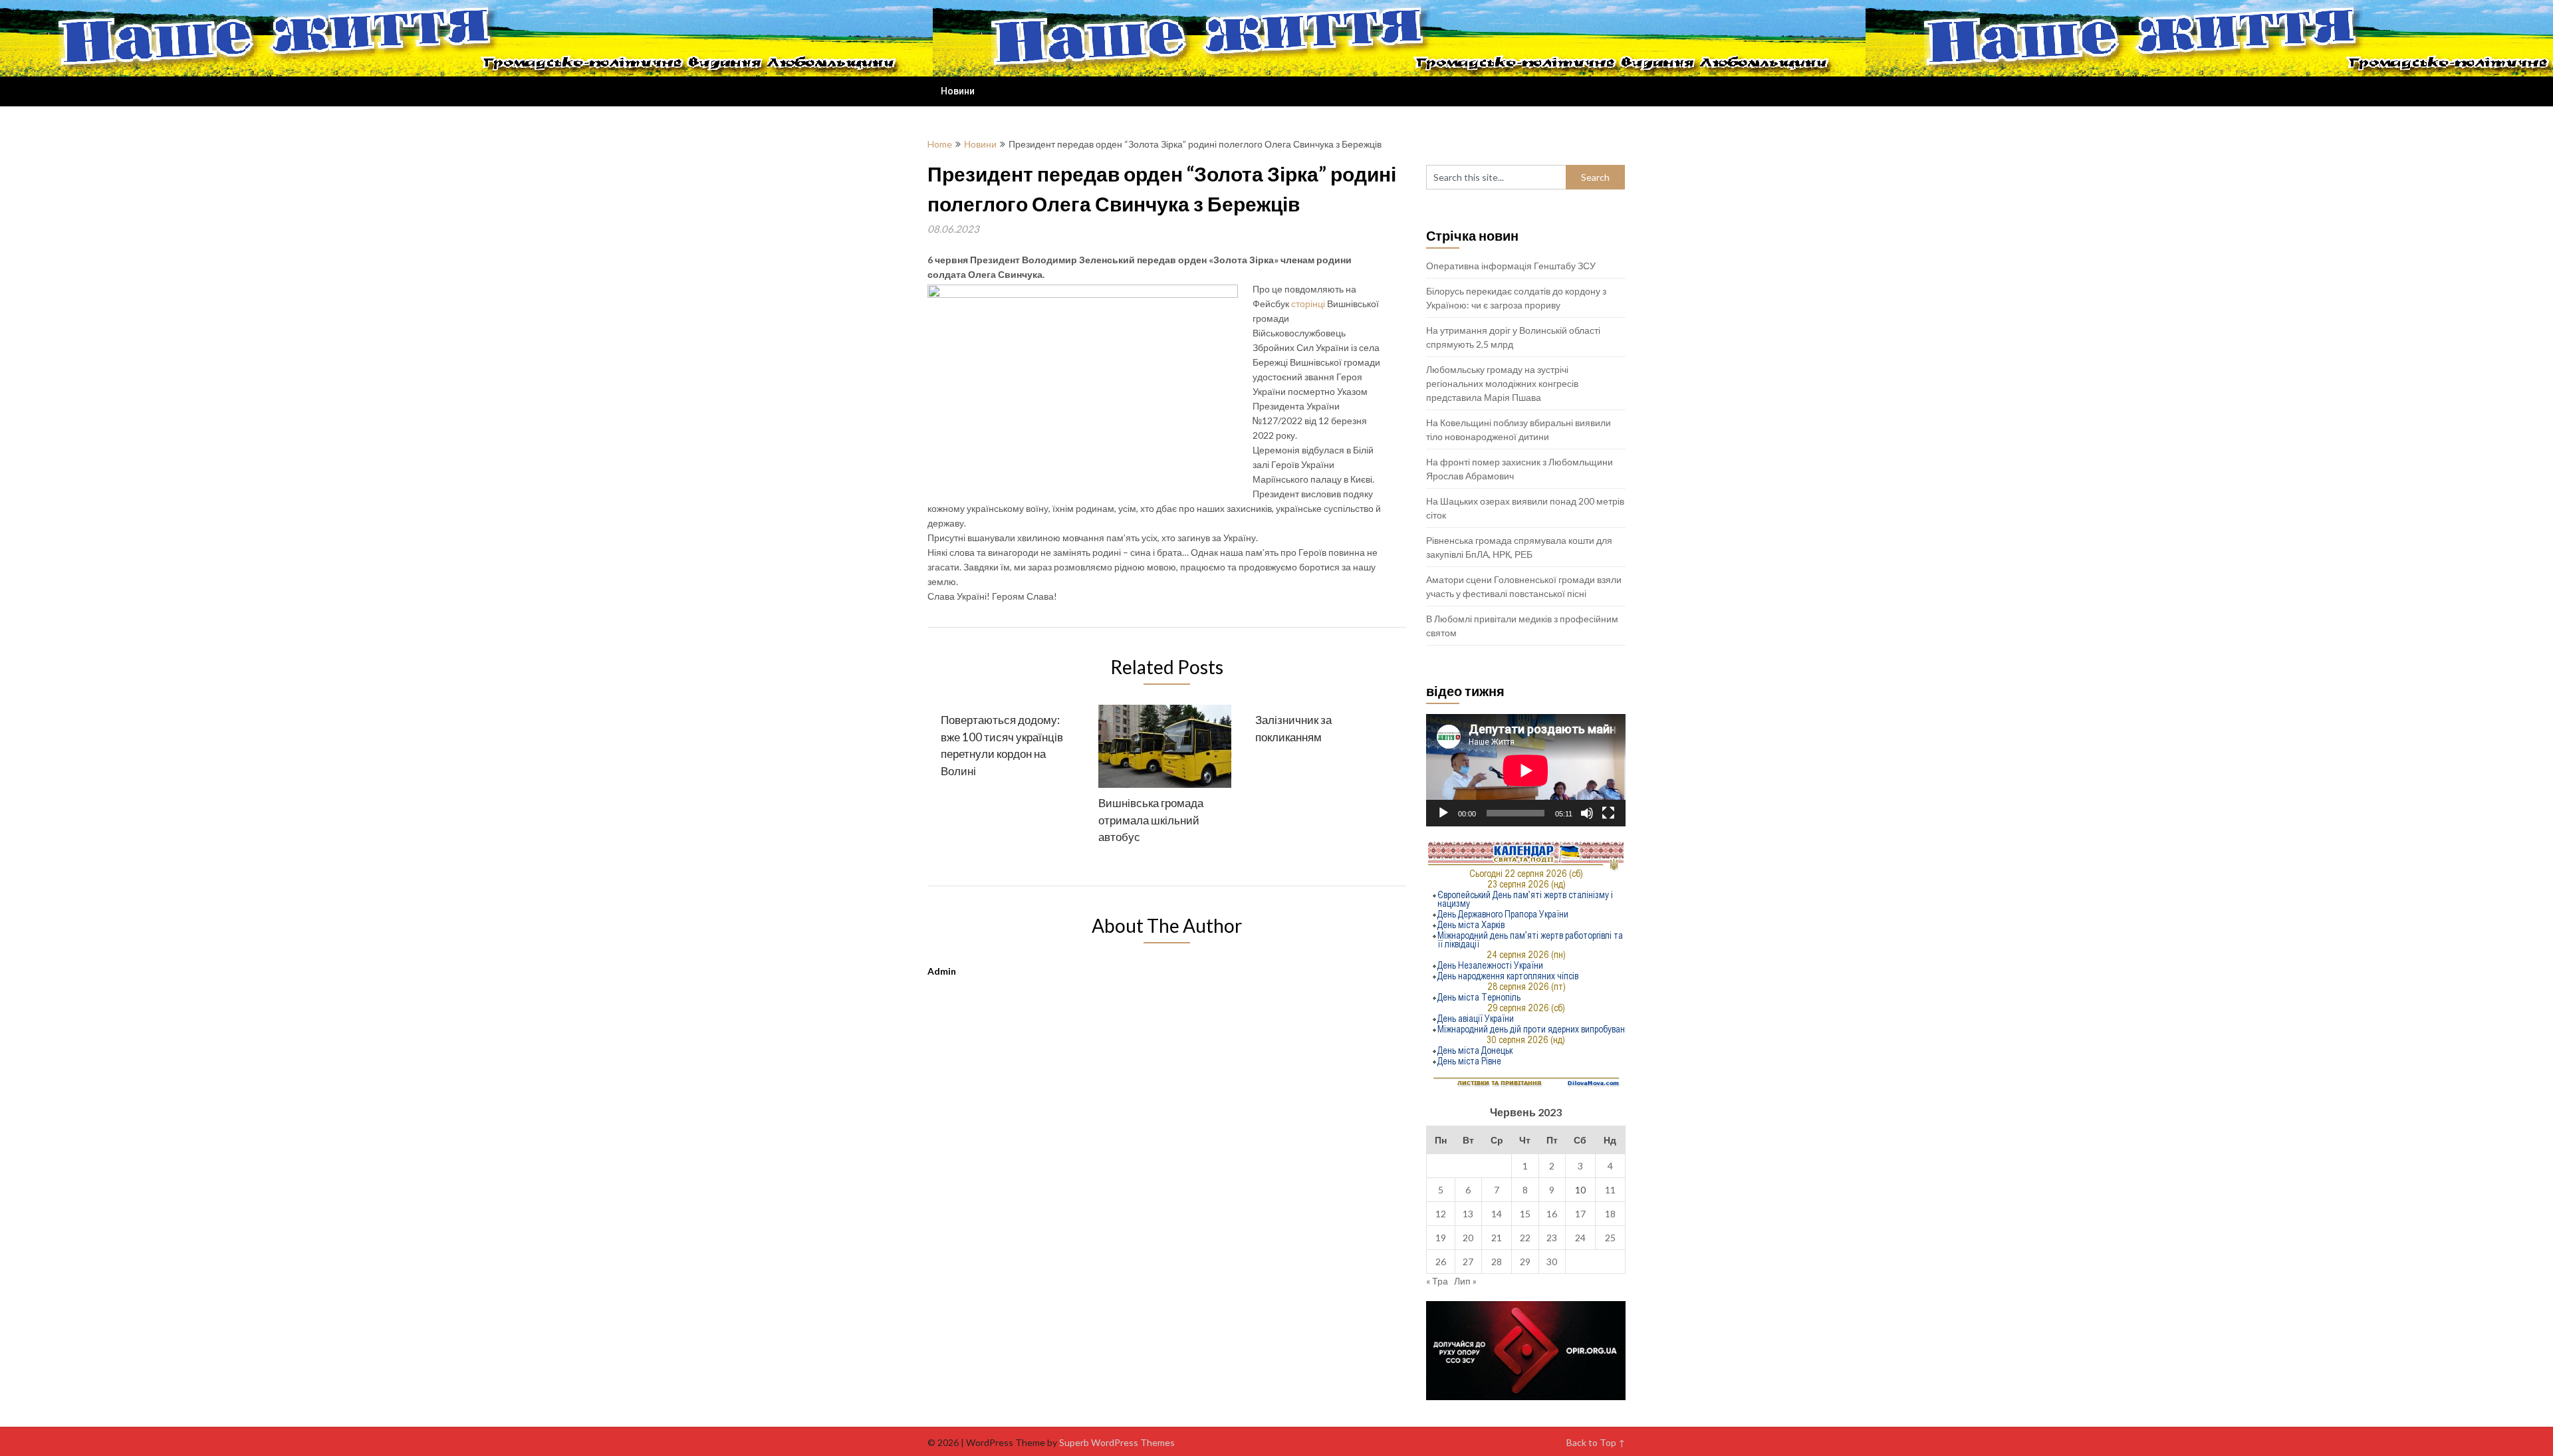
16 (1552, 1214)
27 (1468, 1262)
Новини (958, 91)
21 (1497, 1238)
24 (1580, 1238)
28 (1497, 1262)
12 (1441, 1214)
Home (940, 144)
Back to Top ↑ (1596, 1442)
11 (1610, 1190)
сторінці (1308, 303)
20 (1468, 1238)
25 (1610, 1238)
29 (1525, 1262)
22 (1525, 1238)
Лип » (1465, 1281)
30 (1552, 1262)
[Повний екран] (1608, 813)
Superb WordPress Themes (1117, 1442)
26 (1441, 1262)
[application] (1526, 770)
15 (1525, 1214)
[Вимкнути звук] (1587, 813)
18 (1610, 1214)
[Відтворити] (1443, 813)
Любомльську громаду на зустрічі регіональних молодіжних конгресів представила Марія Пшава (1502, 383)
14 (1497, 1214)
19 (1441, 1238)
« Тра (1437, 1281)
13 (1468, 1214)
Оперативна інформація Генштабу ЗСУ (1511, 266)
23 (1552, 1238)
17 (1580, 1214)
